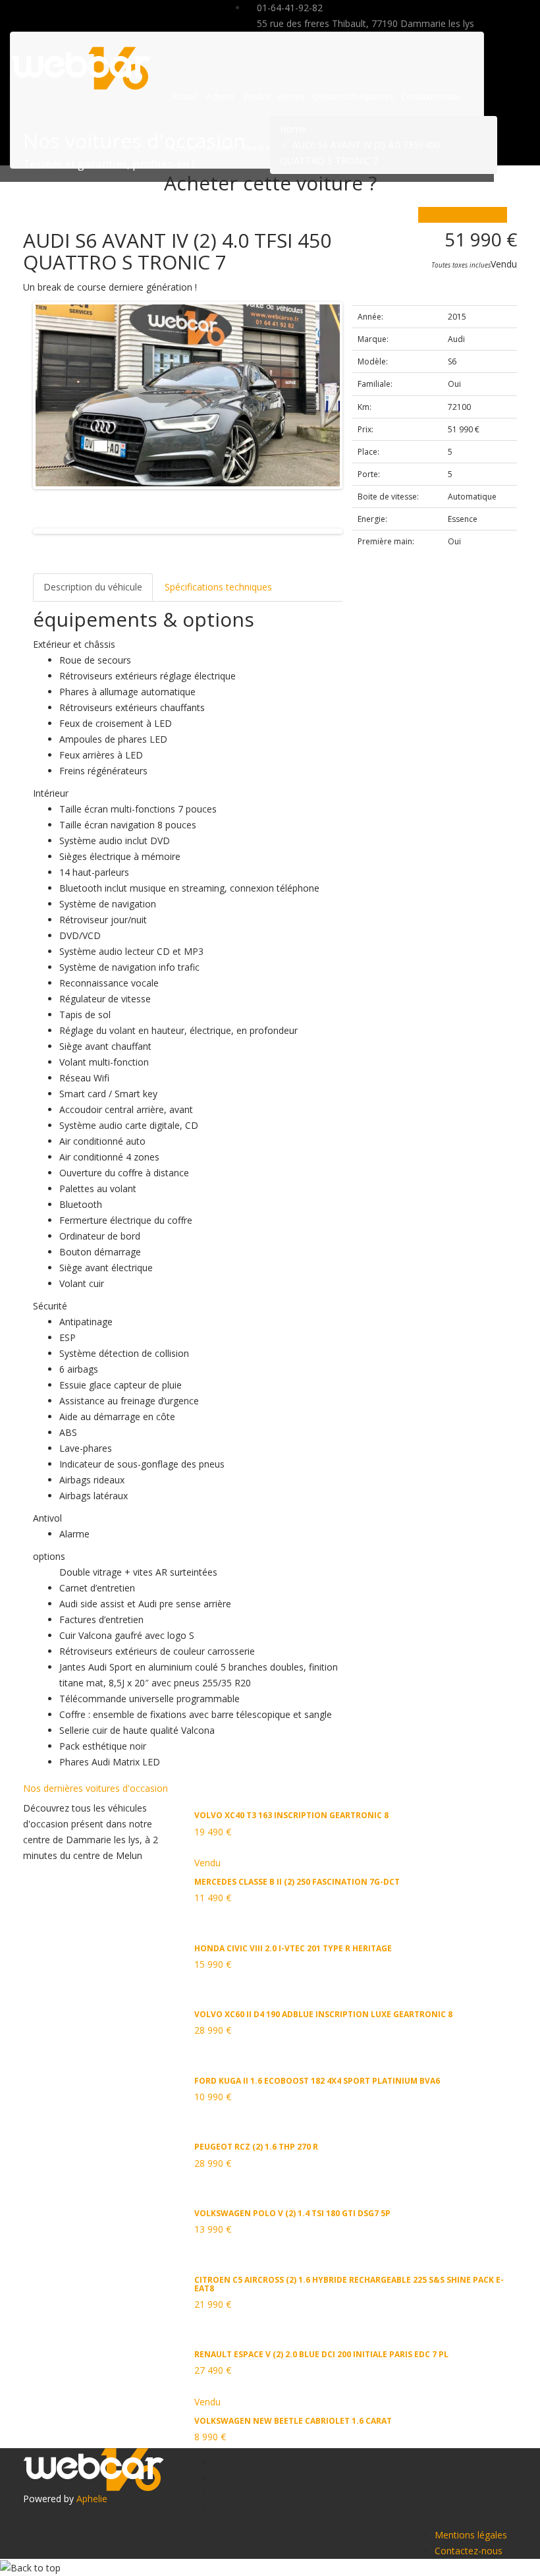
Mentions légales (471, 2535)
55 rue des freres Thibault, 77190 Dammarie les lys (364, 23)
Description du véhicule (93, 587)
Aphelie (92, 2499)
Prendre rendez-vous (463, 215)
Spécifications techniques (218, 587)
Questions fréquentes (353, 97)
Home (293, 129)
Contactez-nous (430, 97)
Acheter (221, 97)
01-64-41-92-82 (288, 8)
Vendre (256, 97)
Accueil (185, 97)
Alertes (291, 97)
